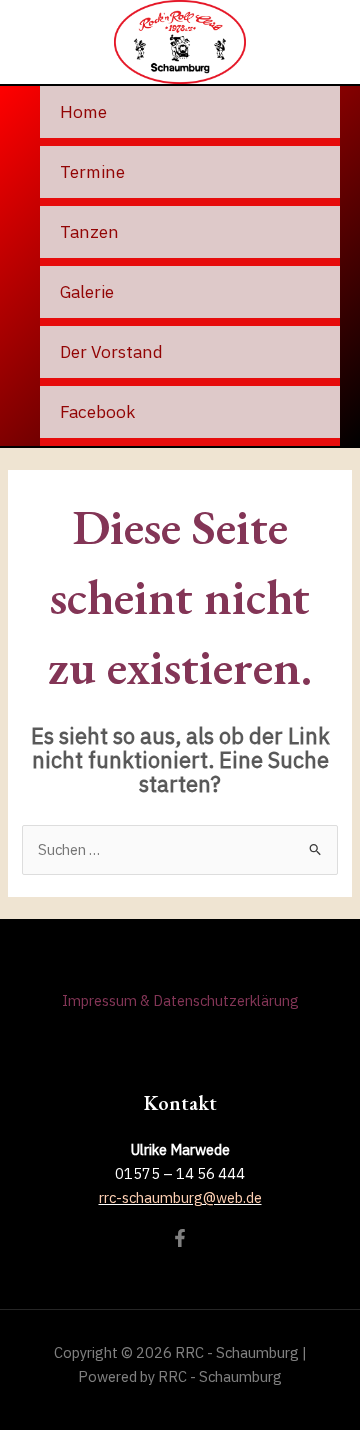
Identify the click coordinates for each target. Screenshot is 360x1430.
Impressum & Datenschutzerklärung (180, 1000)
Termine (92, 171)
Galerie (87, 291)
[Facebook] (180, 1238)
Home (83, 111)
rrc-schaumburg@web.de (180, 1197)
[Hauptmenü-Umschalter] (326, 42)
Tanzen (89, 231)
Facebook (97, 411)
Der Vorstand (111, 351)
